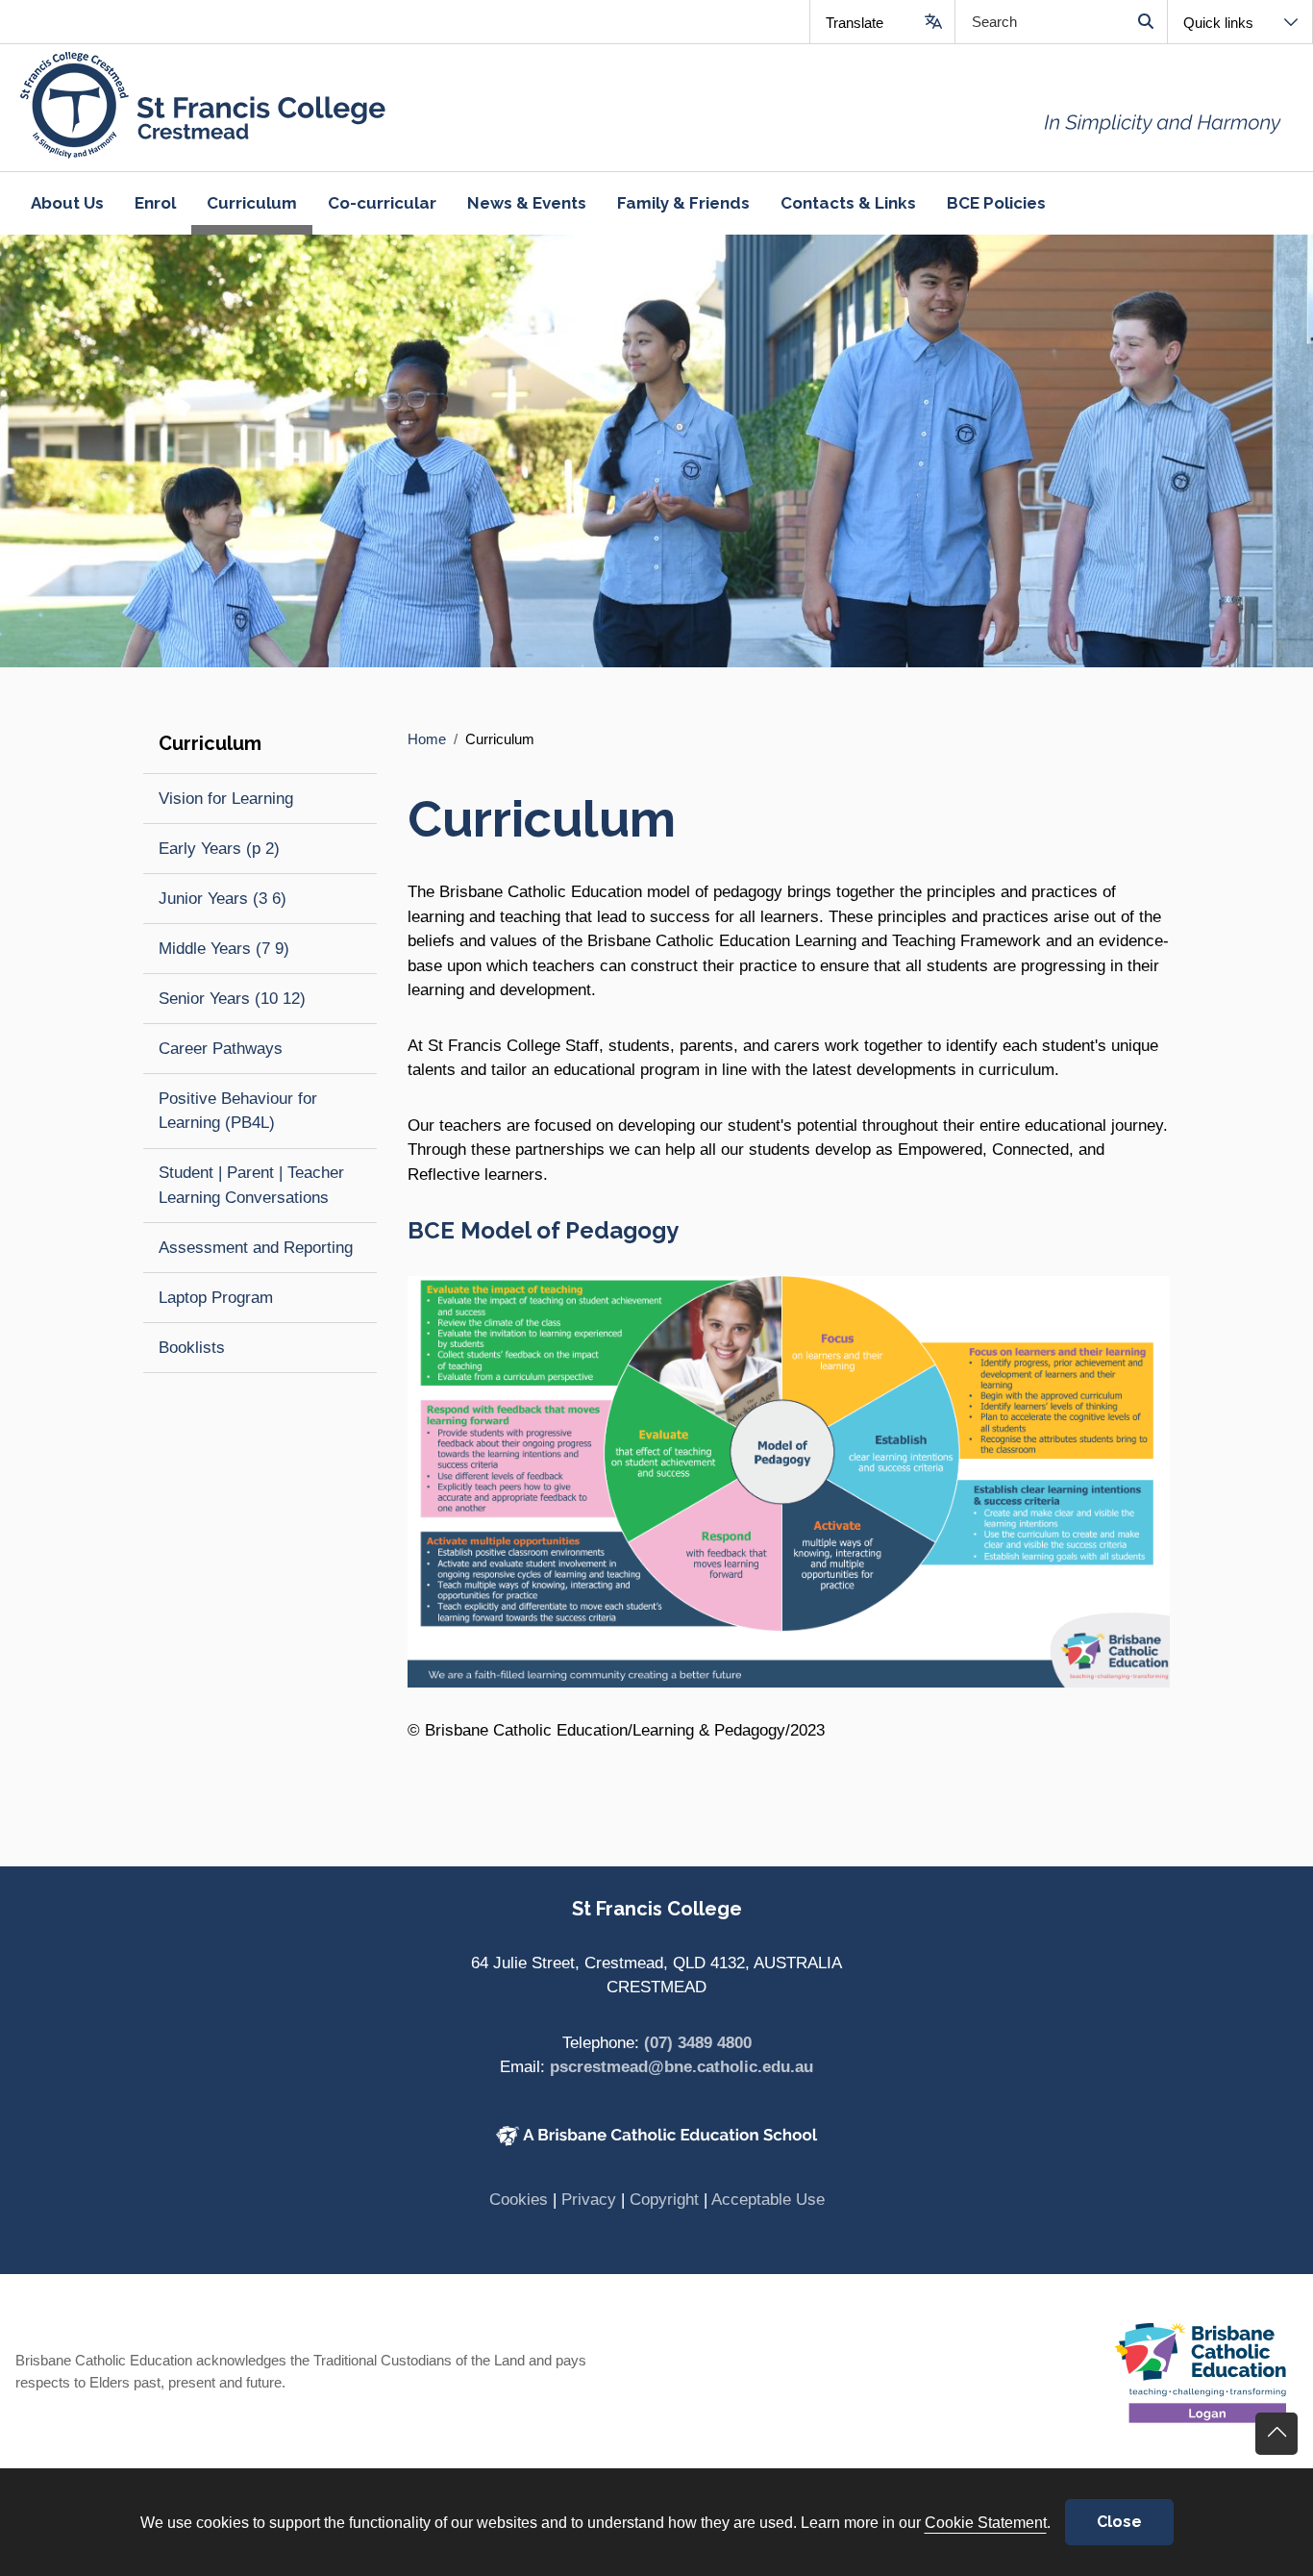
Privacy (589, 2200)
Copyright (664, 2200)
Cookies (519, 2200)
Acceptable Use (768, 2200)
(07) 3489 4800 (698, 2043)
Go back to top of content (1276, 2434)
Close (1119, 2522)
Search (1145, 22)
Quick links (1218, 23)
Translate (855, 23)
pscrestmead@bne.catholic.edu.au (681, 2067)
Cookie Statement (986, 2522)
